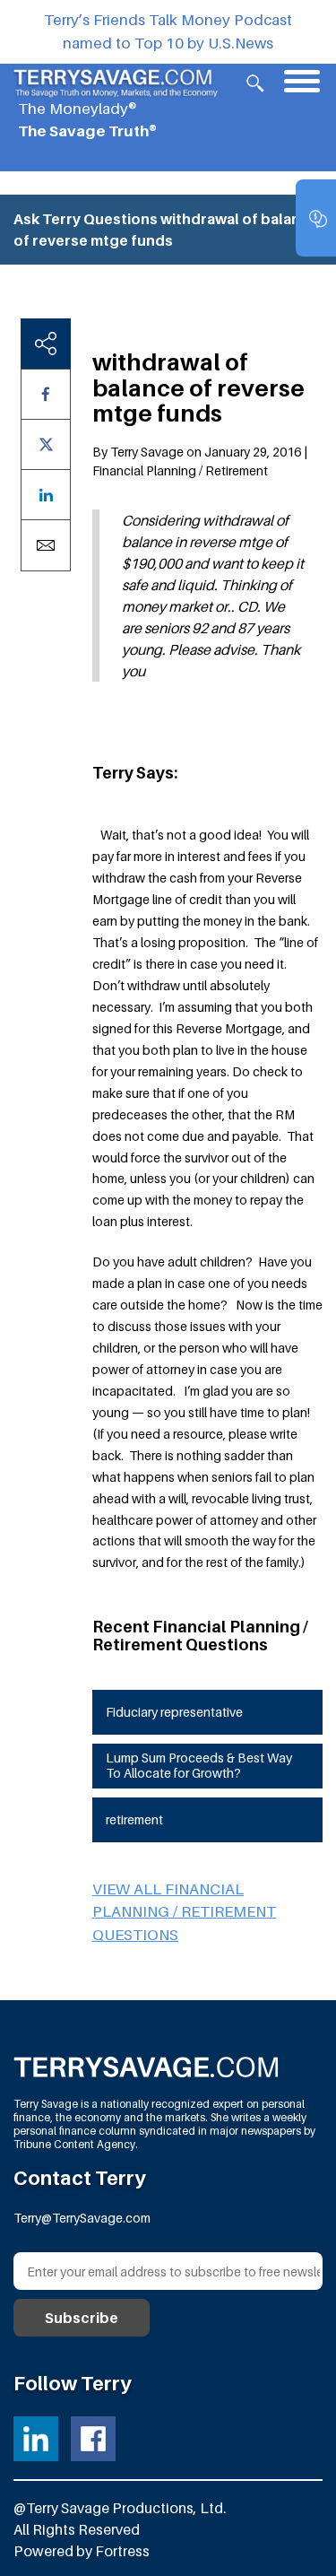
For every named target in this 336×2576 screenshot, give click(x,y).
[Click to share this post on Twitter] (46, 444)
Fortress (122, 2551)
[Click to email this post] (46, 545)
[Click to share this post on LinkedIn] (46, 495)
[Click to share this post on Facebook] (46, 394)
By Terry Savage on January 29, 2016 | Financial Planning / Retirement (200, 461)
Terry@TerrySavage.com (82, 2218)
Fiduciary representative (174, 1712)
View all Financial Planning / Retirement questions (184, 1912)
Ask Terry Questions (86, 219)
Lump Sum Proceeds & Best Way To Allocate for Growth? (199, 1765)
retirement (134, 1819)
